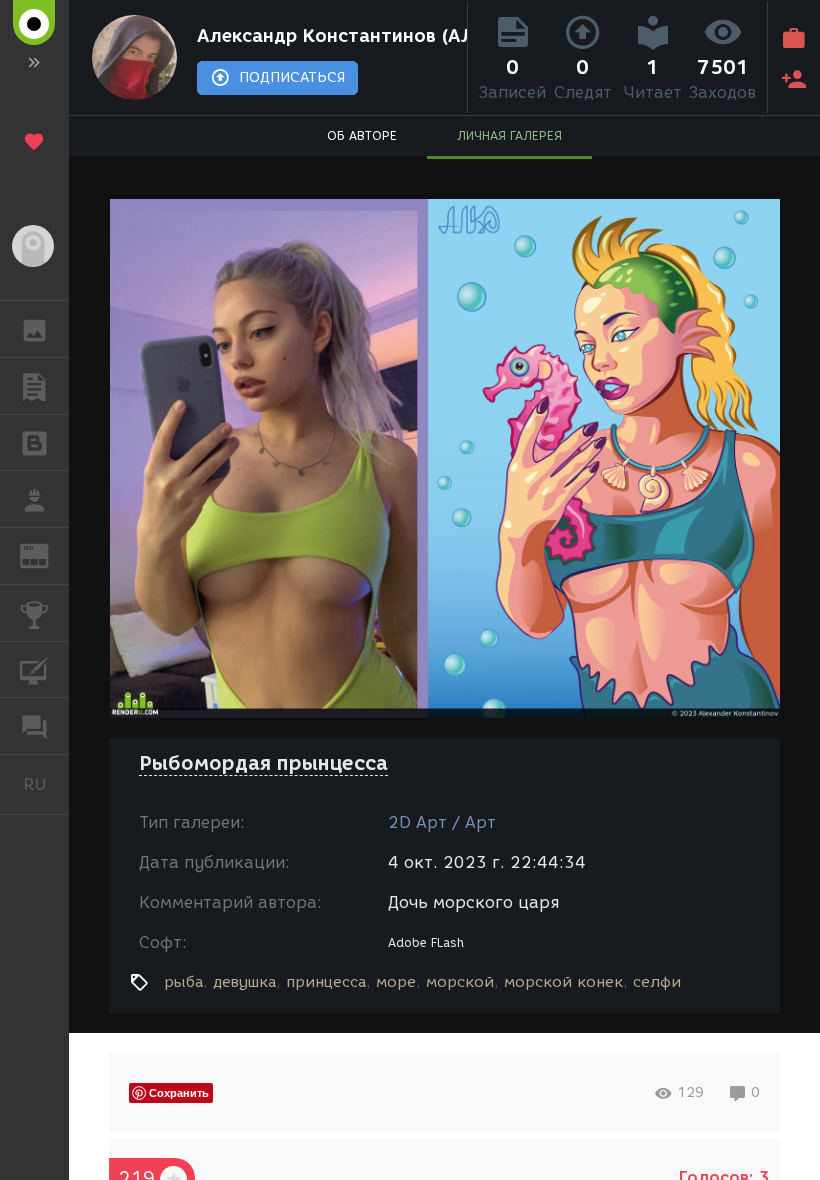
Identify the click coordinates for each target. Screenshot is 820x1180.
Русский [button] (46, 784)
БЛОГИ (34, 443)
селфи (657, 982)
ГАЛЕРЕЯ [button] (34, 329)
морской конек (563, 982)
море (396, 982)
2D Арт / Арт (442, 822)
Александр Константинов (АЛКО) (327, 36)
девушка (244, 982)
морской (460, 982)
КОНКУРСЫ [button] (34, 613)
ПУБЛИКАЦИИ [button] (34, 386)
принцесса (326, 982)
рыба (183, 982)
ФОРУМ (34, 726)
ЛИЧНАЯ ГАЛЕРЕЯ (509, 135)
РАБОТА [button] (34, 499)
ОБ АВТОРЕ (362, 135)
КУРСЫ (34, 670)
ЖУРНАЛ (46, 554)
